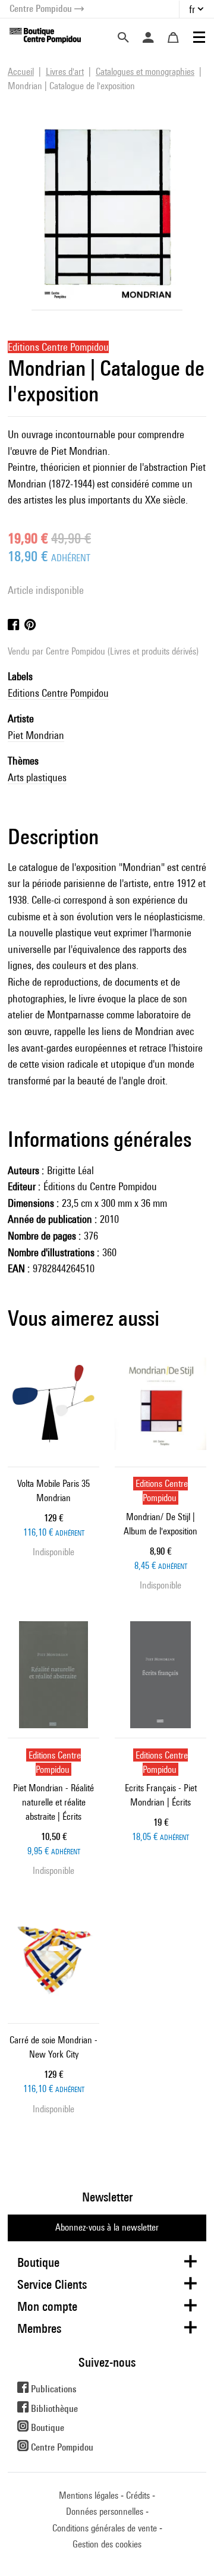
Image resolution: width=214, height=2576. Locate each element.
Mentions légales (89, 2495)
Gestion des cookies (107, 2544)
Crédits (138, 2495)
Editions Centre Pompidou (58, 693)
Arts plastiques (37, 777)
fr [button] (192, 9)
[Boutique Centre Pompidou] (45, 35)
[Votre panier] (173, 37)
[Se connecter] (148, 37)
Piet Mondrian (36, 735)
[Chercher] (123, 37)
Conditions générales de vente (105, 2528)
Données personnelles (105, 2511)
